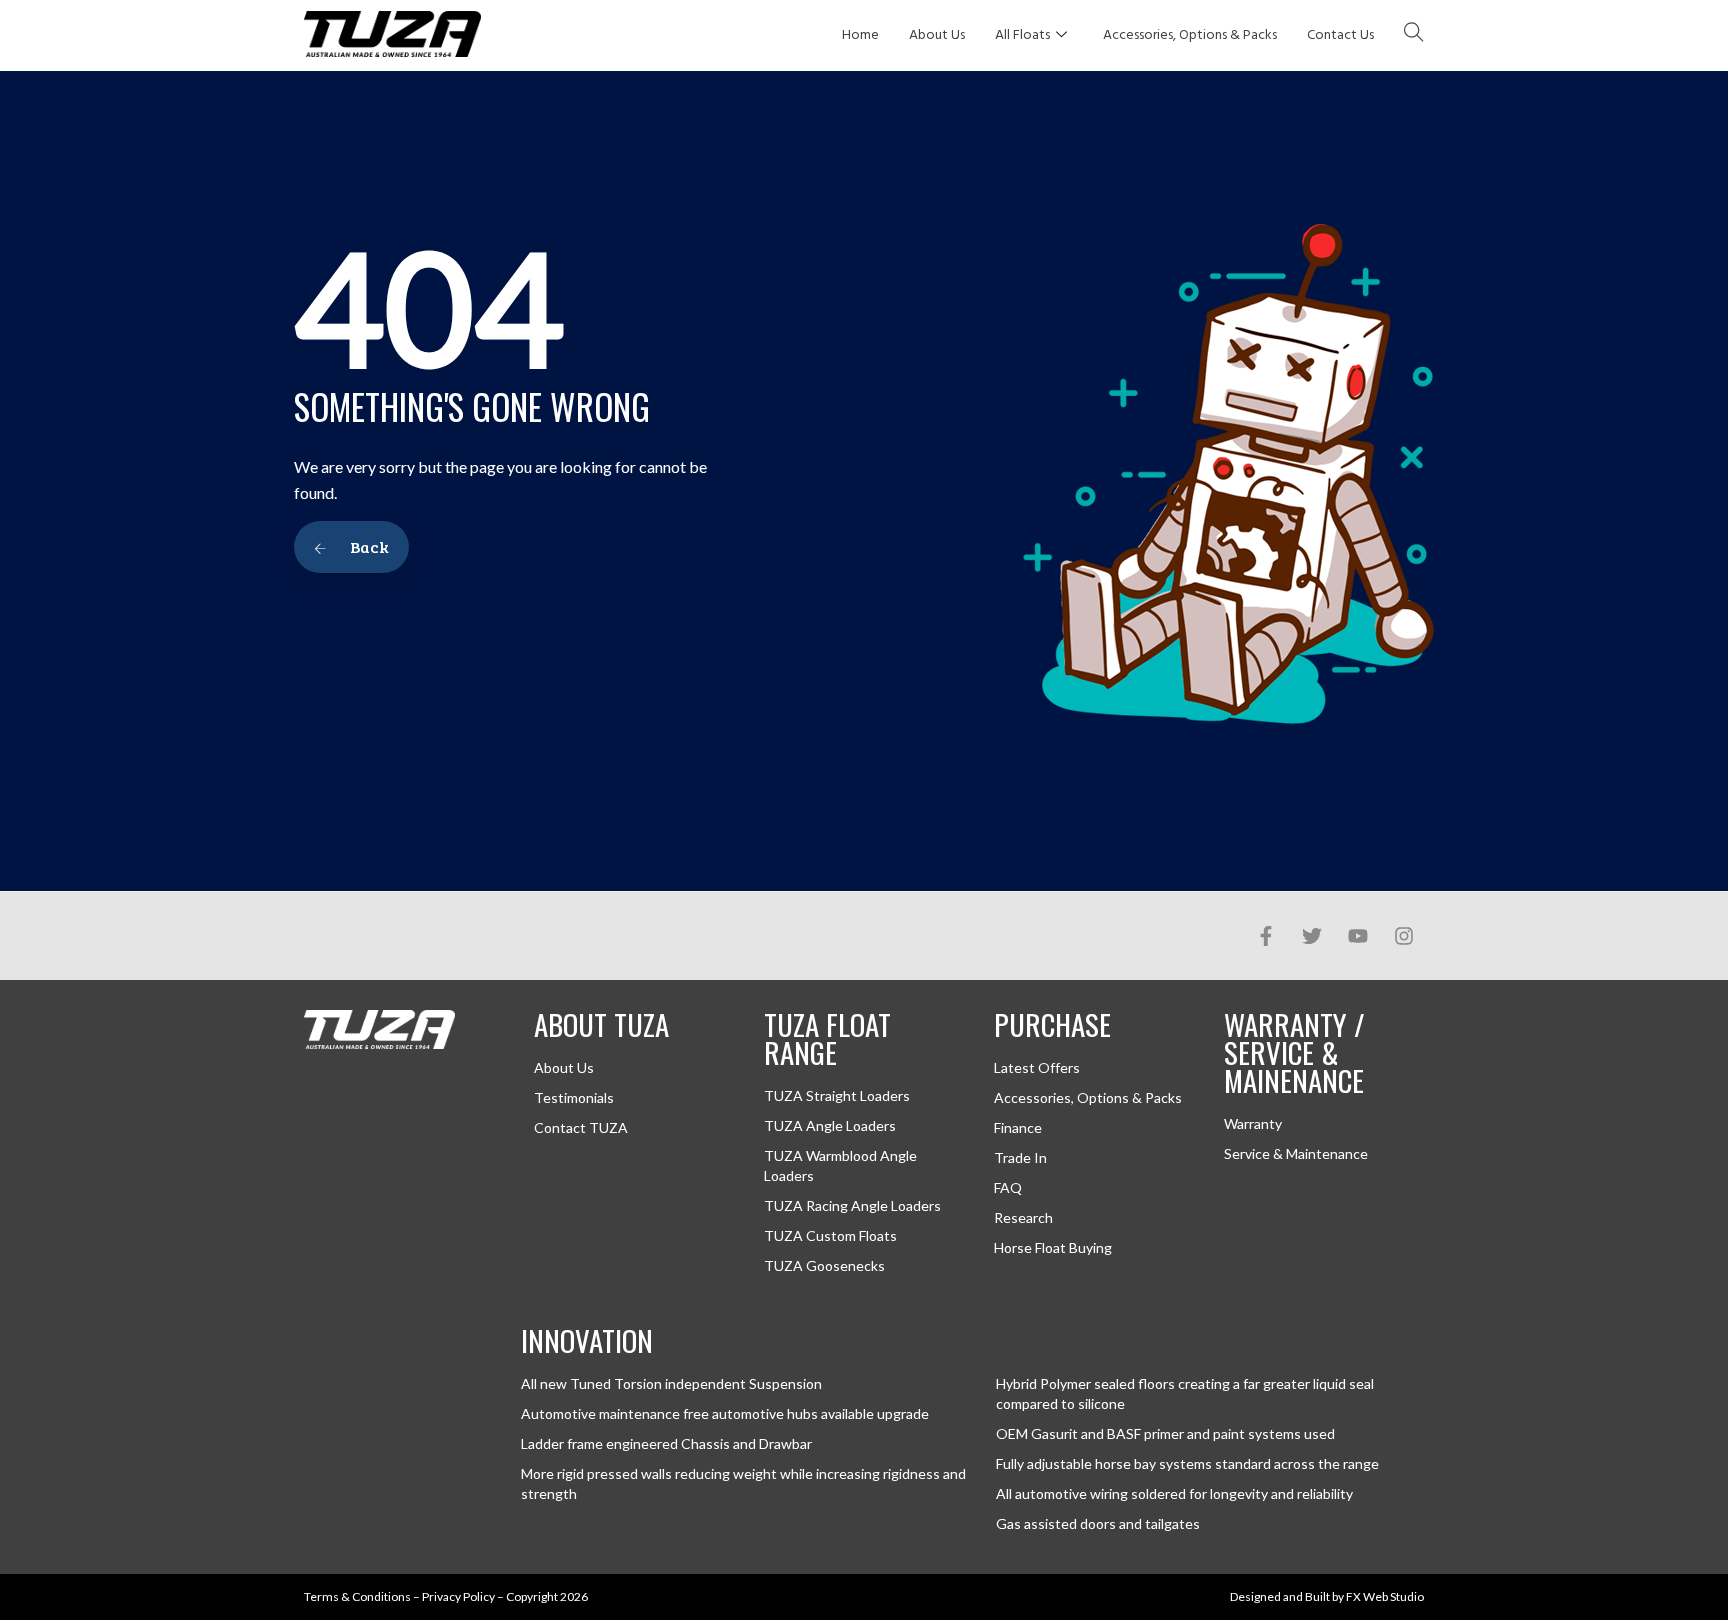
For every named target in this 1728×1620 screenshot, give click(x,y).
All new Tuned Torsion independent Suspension (671, 1383)
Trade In (1020, 1157)
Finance (1018, 1127)
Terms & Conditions (357, 1596)
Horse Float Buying (1053, 1247)
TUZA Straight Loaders (837, 1095)
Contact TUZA (581, 1127)
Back (368, 546)
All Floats (1022, 35)
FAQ (1008, 1187)
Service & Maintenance (1296, 1153)
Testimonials (574, 1097)
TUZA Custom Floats (830, 1235)
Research (1023, 1217)
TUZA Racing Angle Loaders (852, 1205)
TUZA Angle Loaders (830, 1125)
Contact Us (1340, 35)
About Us (937, 35)
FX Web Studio (1385, 1596)
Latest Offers (1037, 1067)
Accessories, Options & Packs (1190, 35)
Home (860, 35)
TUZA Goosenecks (824, 1265)
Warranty (1253, 1123)
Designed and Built (1280, 1596)
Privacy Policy (458, 1596)
